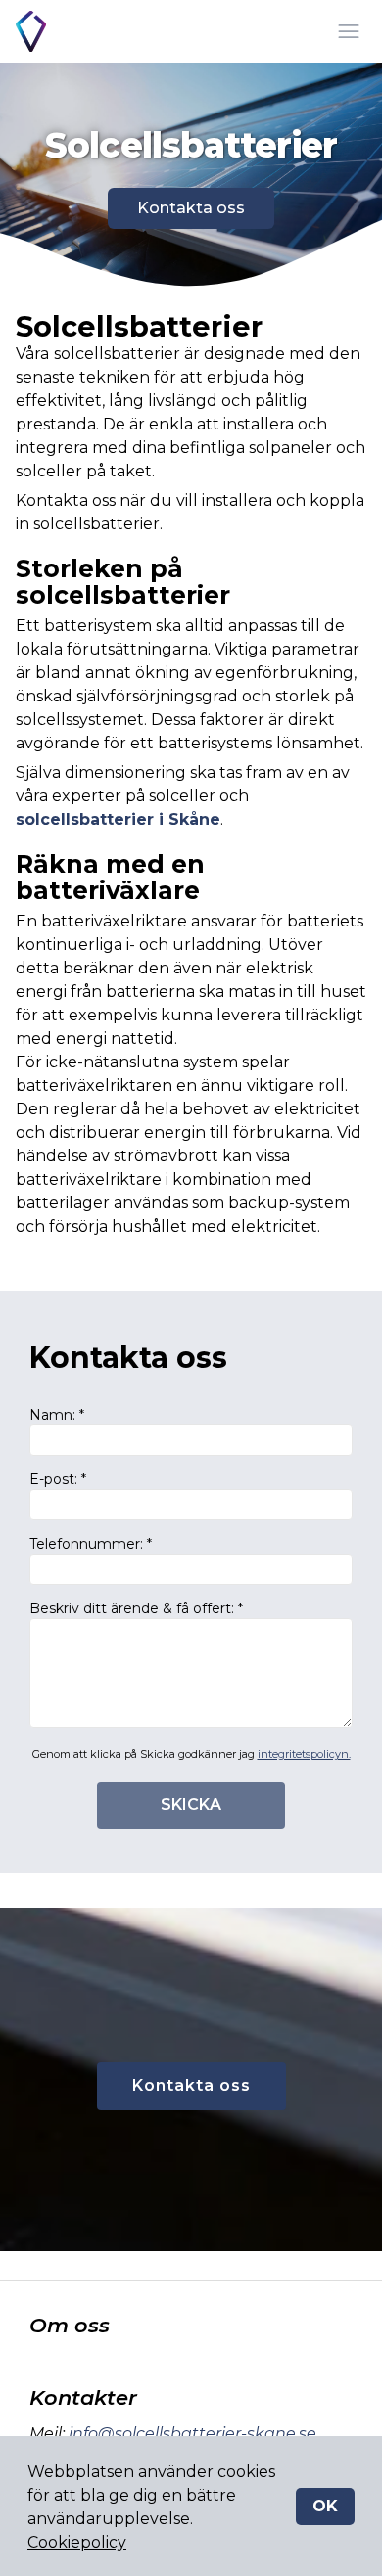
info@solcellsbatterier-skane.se (192, 2434)
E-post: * (58, 1479)
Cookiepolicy (77, 2542)
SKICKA (191, 1805)
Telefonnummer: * (91, 1544)
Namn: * (57, 1415)
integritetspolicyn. (304, 1754)
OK (325, 2506)
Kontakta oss (191, 208)
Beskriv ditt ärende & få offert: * (136, 1608)
